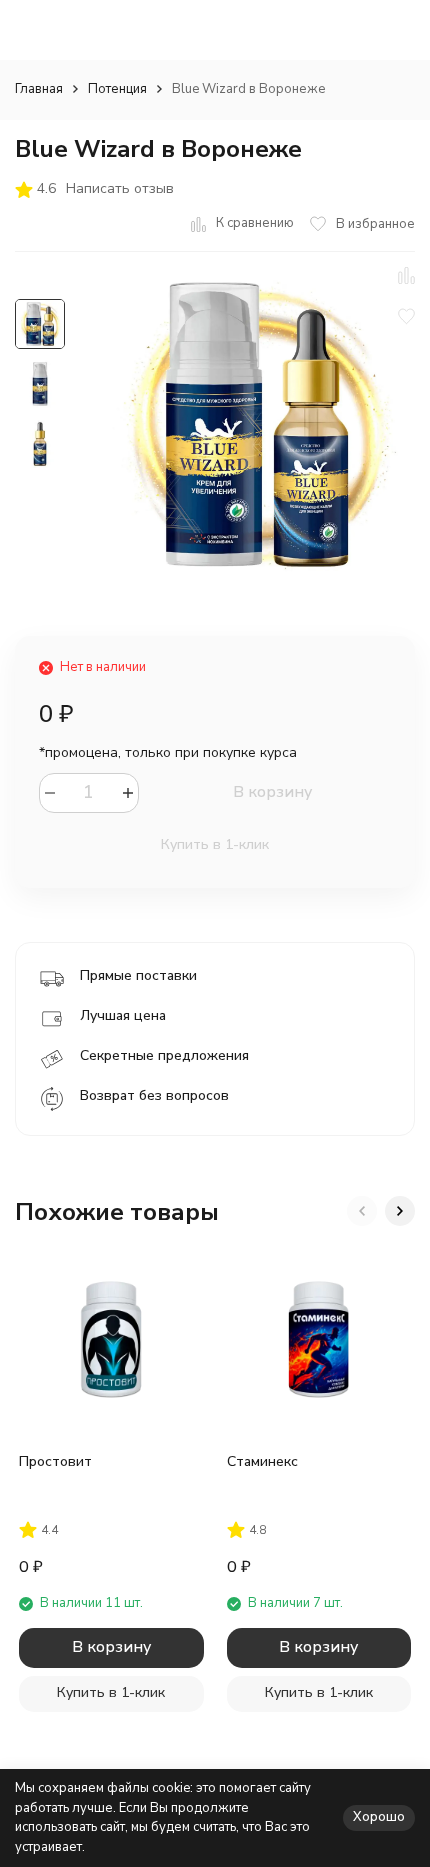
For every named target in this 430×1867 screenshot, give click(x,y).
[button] (362, 1211)
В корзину (272, 792)
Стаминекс (262, 1461)
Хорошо (379, 1817)
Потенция (117, 89)
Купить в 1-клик (215, 844)
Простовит (55, 1461)
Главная (39, 89)
